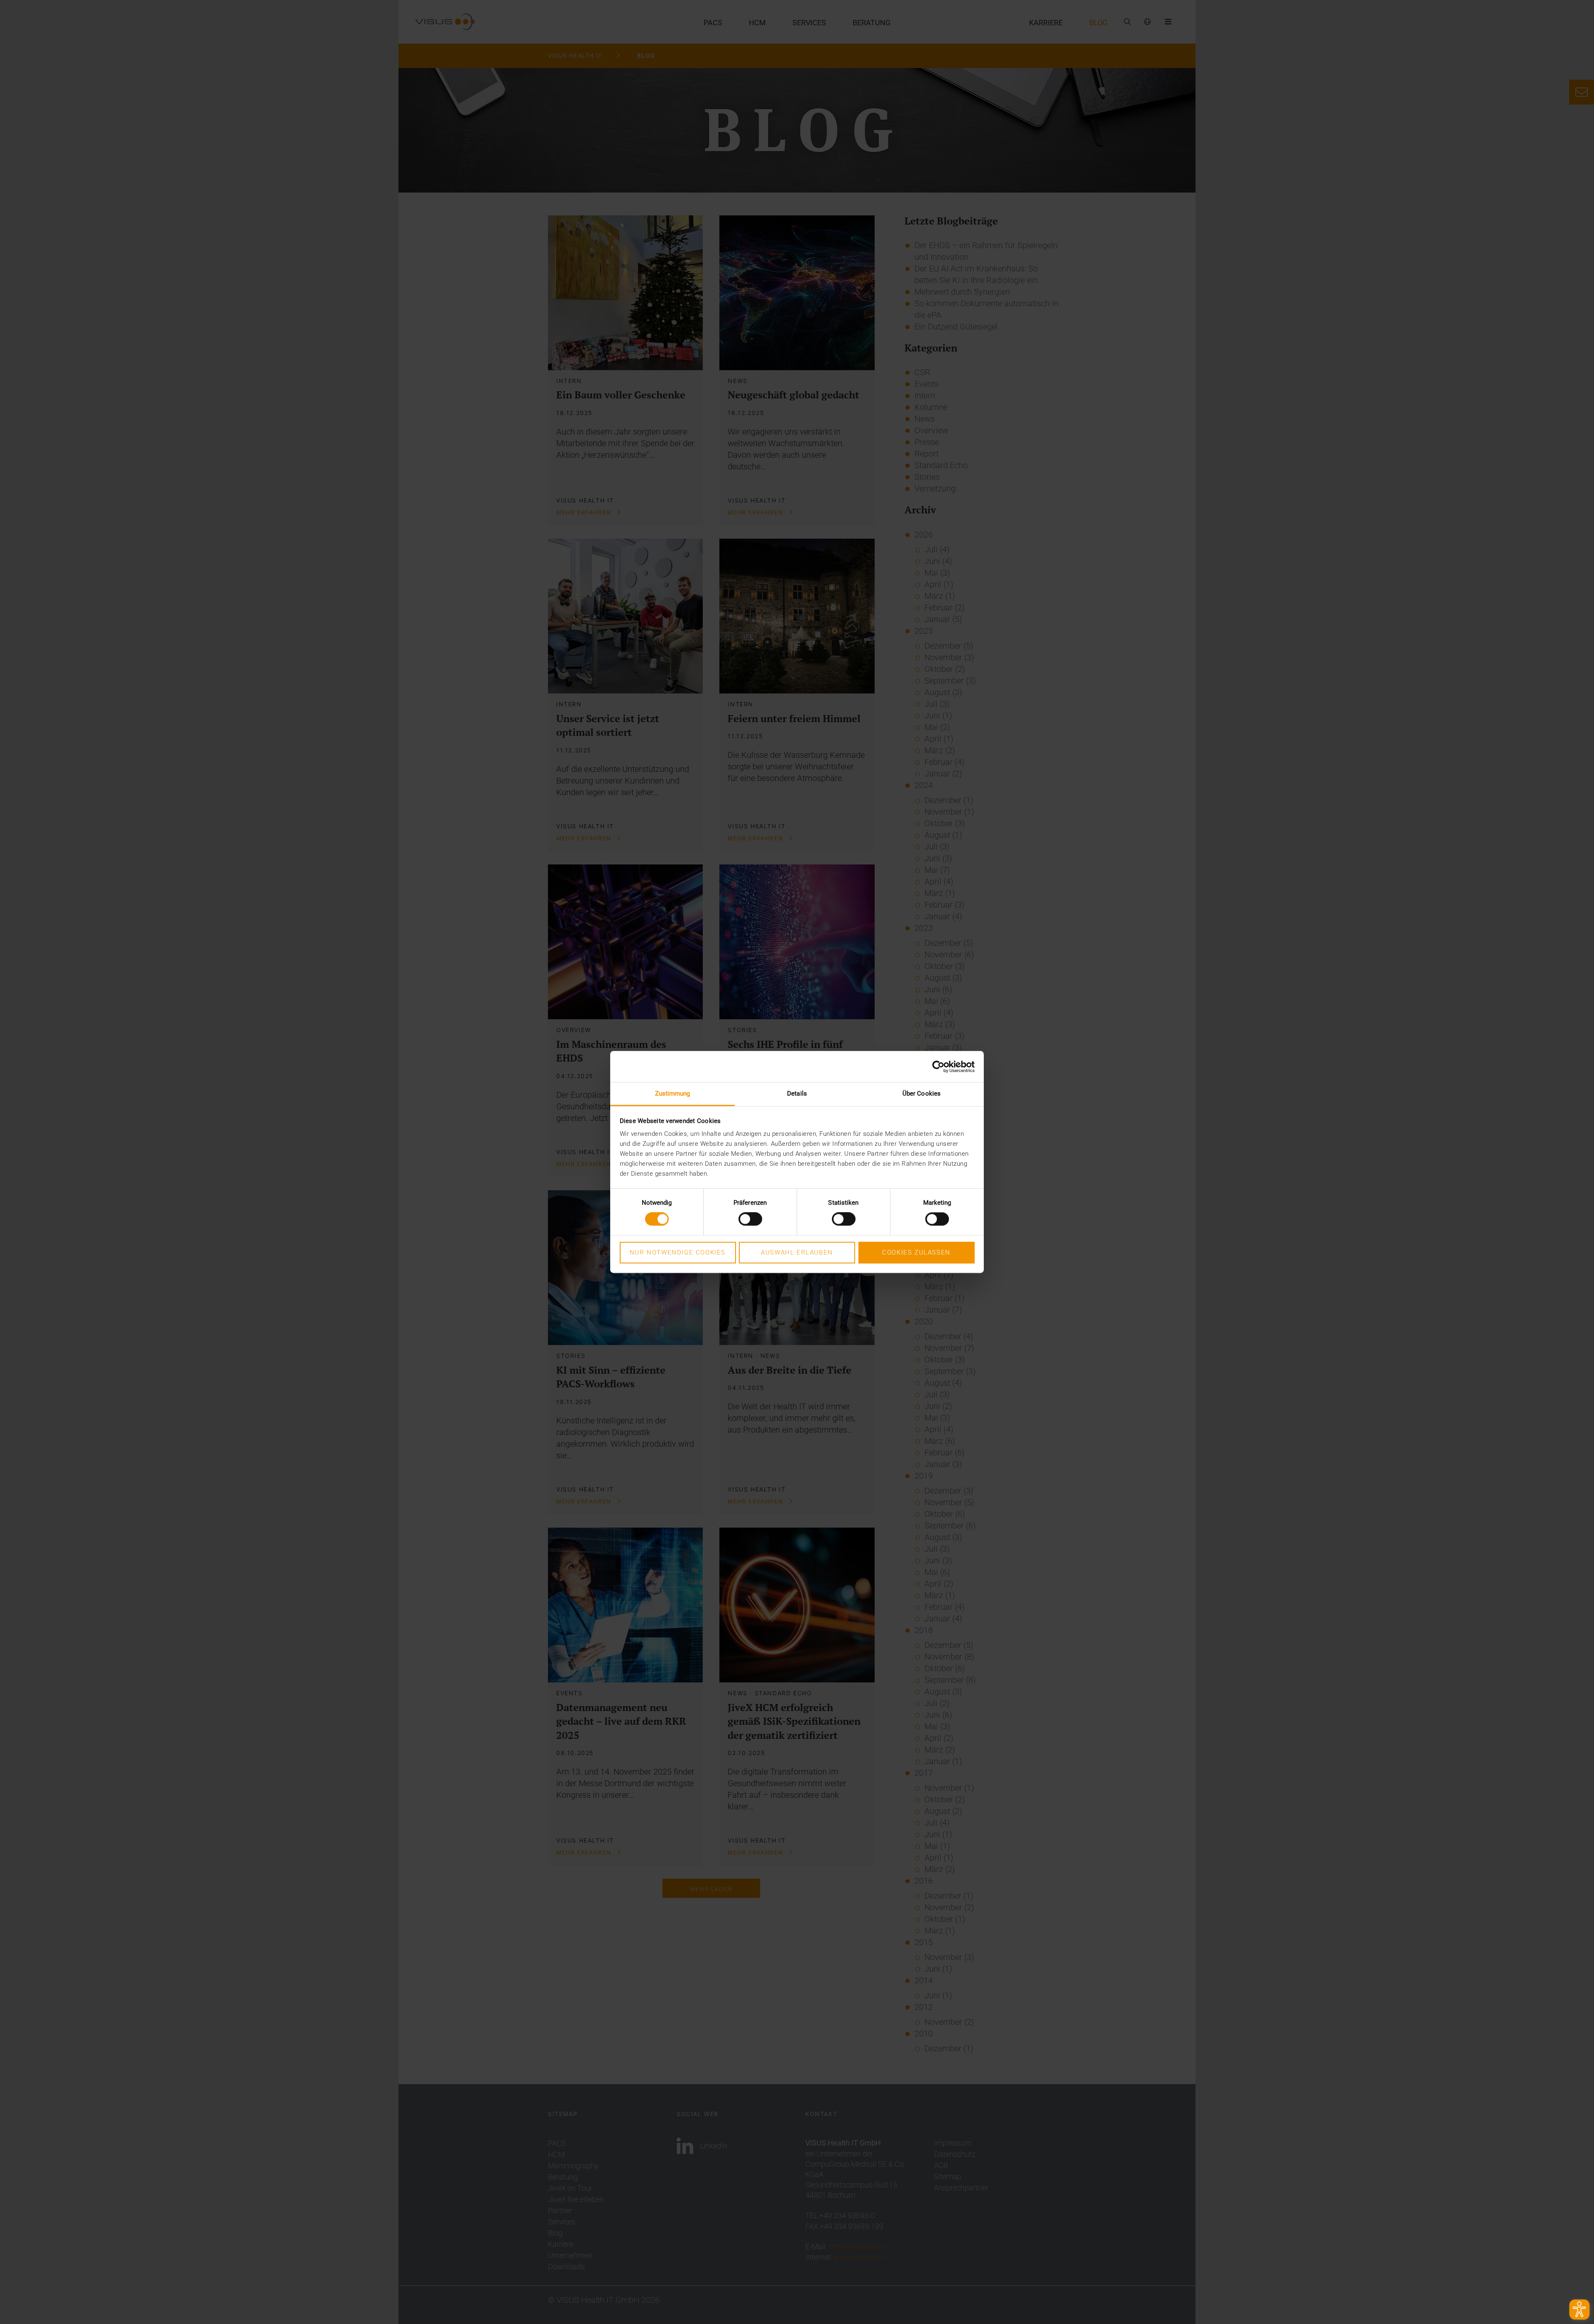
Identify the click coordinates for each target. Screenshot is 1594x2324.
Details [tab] (797, 1094)
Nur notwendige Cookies (678, 1252)
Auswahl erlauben (797, 1252)
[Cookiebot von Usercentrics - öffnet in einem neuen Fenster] (938, 1067)
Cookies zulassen (916, 1252)
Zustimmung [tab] (673, 1094)
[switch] (750, 1219)
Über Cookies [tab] (922, 1094)
